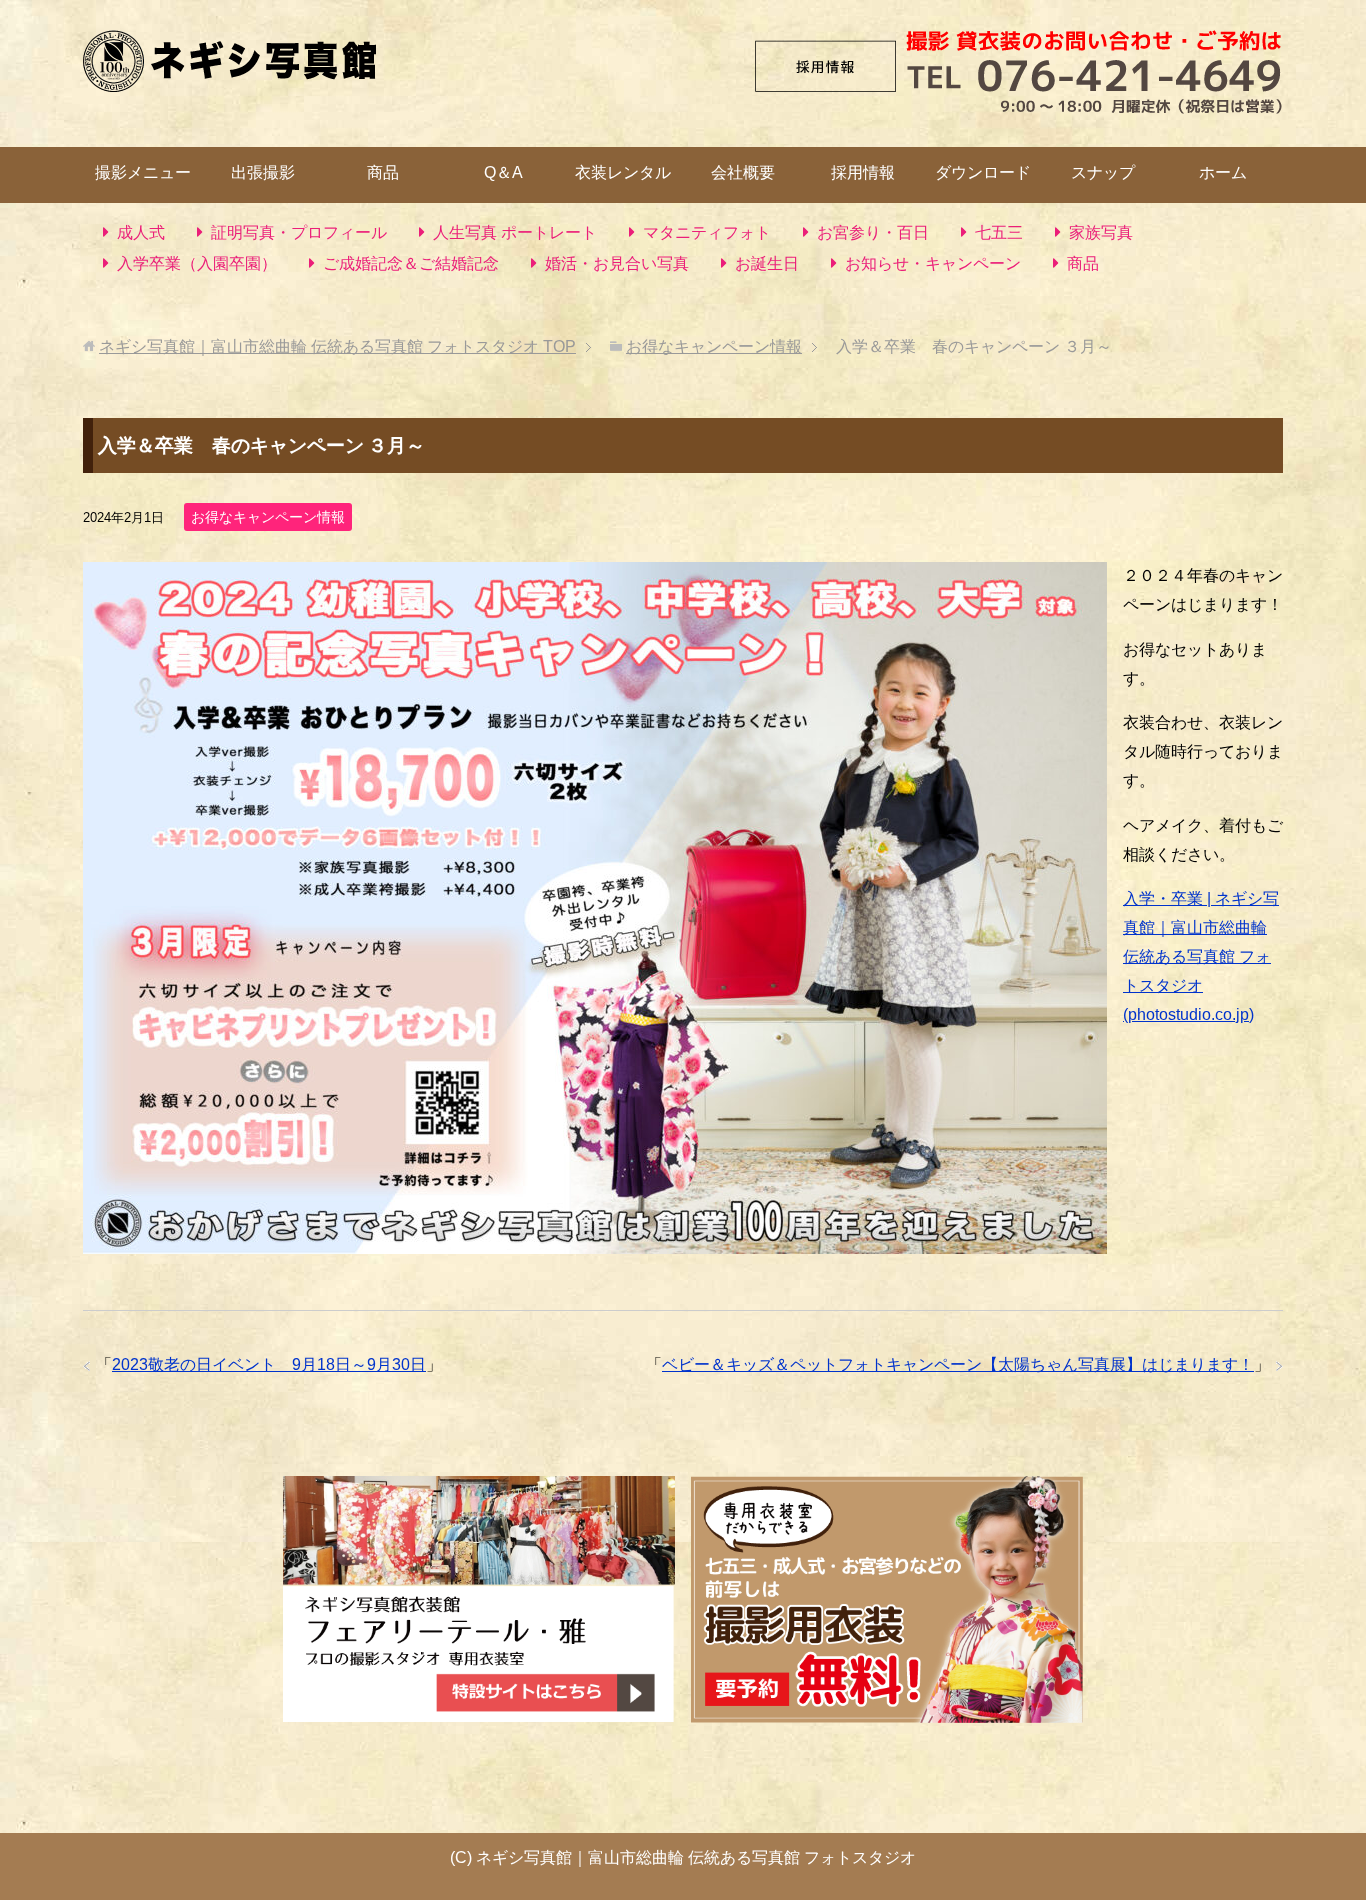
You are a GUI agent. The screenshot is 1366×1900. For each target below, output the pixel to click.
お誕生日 (767, 263)
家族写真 (1101, 232)
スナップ (1103, 172)
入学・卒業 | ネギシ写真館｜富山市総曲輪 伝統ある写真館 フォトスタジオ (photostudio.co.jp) (1201, 956)
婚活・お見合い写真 (617, 263)
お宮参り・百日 (873, 232)
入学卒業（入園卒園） (197, 263)
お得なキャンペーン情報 (268, 517)
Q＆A (503, 172)
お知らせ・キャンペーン (933, 263)
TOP (337, 346)
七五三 (999, 232)
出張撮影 (263, 172)
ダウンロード (983, 172)
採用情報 (863, 172)
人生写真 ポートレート (515, 232)
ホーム (1223, 172)
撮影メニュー (143, 172)
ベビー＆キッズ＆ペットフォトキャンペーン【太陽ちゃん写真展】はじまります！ (958, 1364)
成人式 (141, 232)
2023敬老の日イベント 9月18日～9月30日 (269, 1364)
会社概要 (743, 172)
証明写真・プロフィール (299, 232)
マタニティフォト (707, 232)
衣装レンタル (623, 172)
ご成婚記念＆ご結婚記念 (411, 263)
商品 (383, 172)
